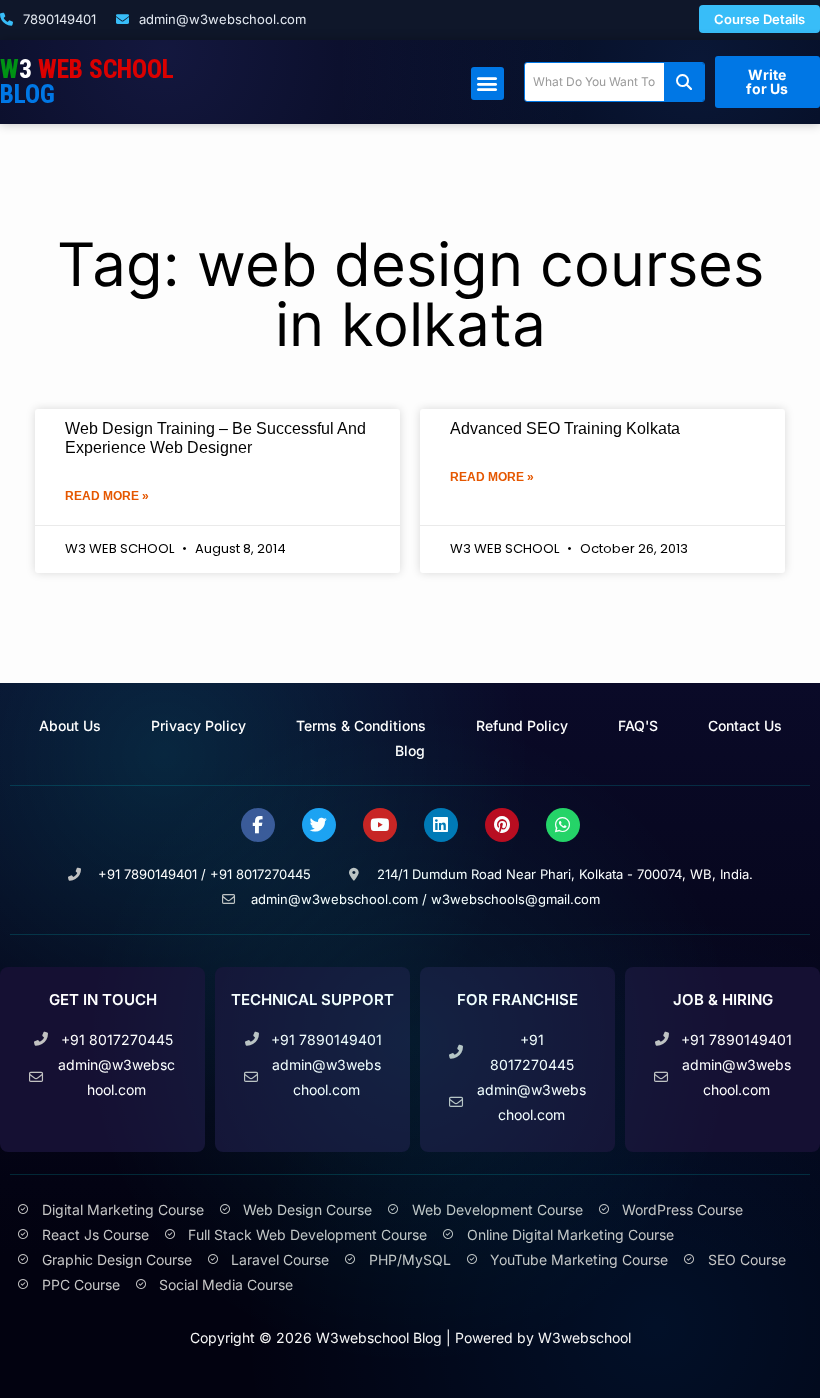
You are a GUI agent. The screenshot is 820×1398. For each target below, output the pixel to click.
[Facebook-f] (258, 825)
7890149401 (57, 19)
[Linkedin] (441, 825)
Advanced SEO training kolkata (565, 428)
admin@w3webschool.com (220, 19)
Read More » (107, 496)
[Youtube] (380, 825)
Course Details (759, 19)
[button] (487, 83)
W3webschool (584, 1337)
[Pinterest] (502, 825)
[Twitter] (319, 825)
